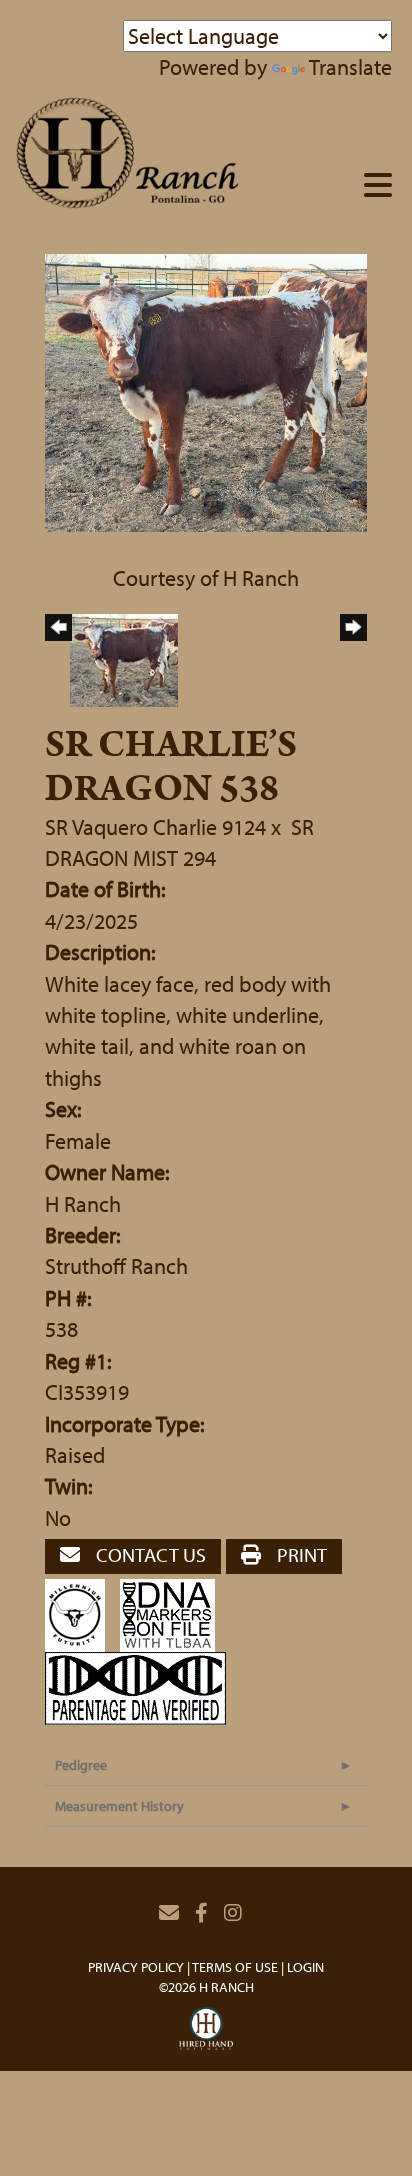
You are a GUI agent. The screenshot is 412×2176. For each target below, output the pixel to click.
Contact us (149, 1554)
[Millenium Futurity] (80, 1613)
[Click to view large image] (206, 390)
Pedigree (81, 1765)
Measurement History (119, 1806)
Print (300, 1554)
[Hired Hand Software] (206, 2029)
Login (305, 1967)
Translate (350, 67)
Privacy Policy (136, 1967)
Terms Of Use (235, 1967)
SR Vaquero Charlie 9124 (155, 827)
